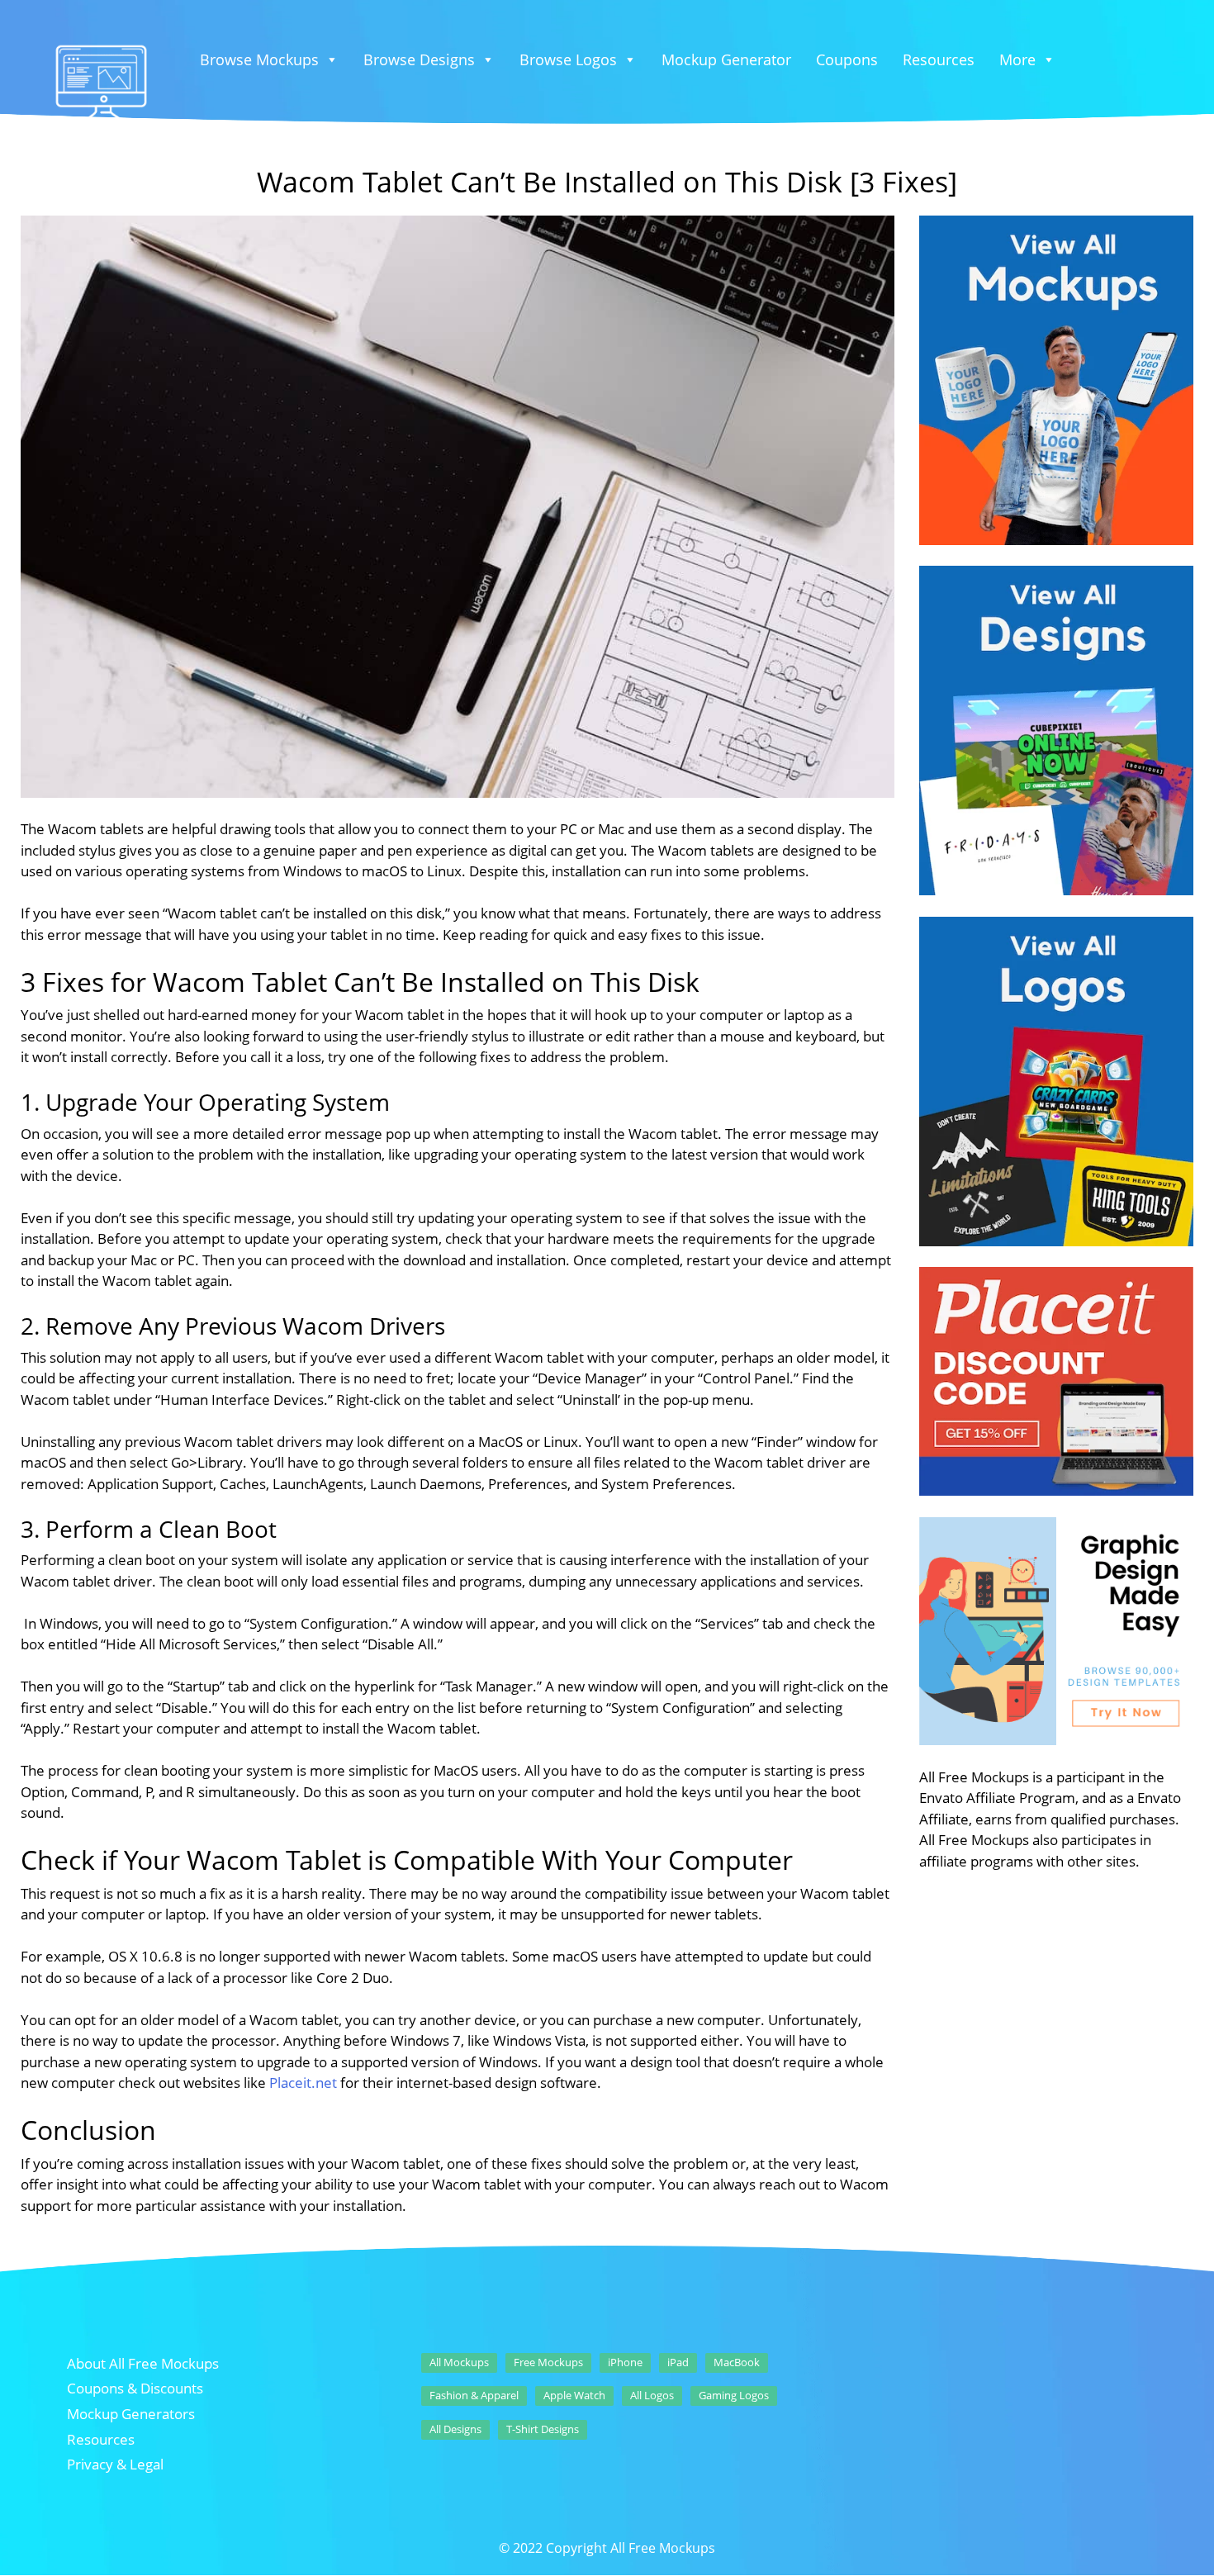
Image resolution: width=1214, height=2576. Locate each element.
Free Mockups (548, 2362)
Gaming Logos (734, 2395)
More (1017, 59)
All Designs (455, 2429)
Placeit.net (303, 2083)
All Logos (652, 2395)
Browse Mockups (259, 59)
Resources (939, 59)
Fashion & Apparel (474, 2395)
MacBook (737, 2362)
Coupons (847, 59)
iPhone (625, 2362)
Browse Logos (568, 59)
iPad (678, 2362)
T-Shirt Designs (543, 2429)
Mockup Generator (726, 59)
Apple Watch (574, 2395)
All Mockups (459, 2362)
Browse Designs (419, 59)
